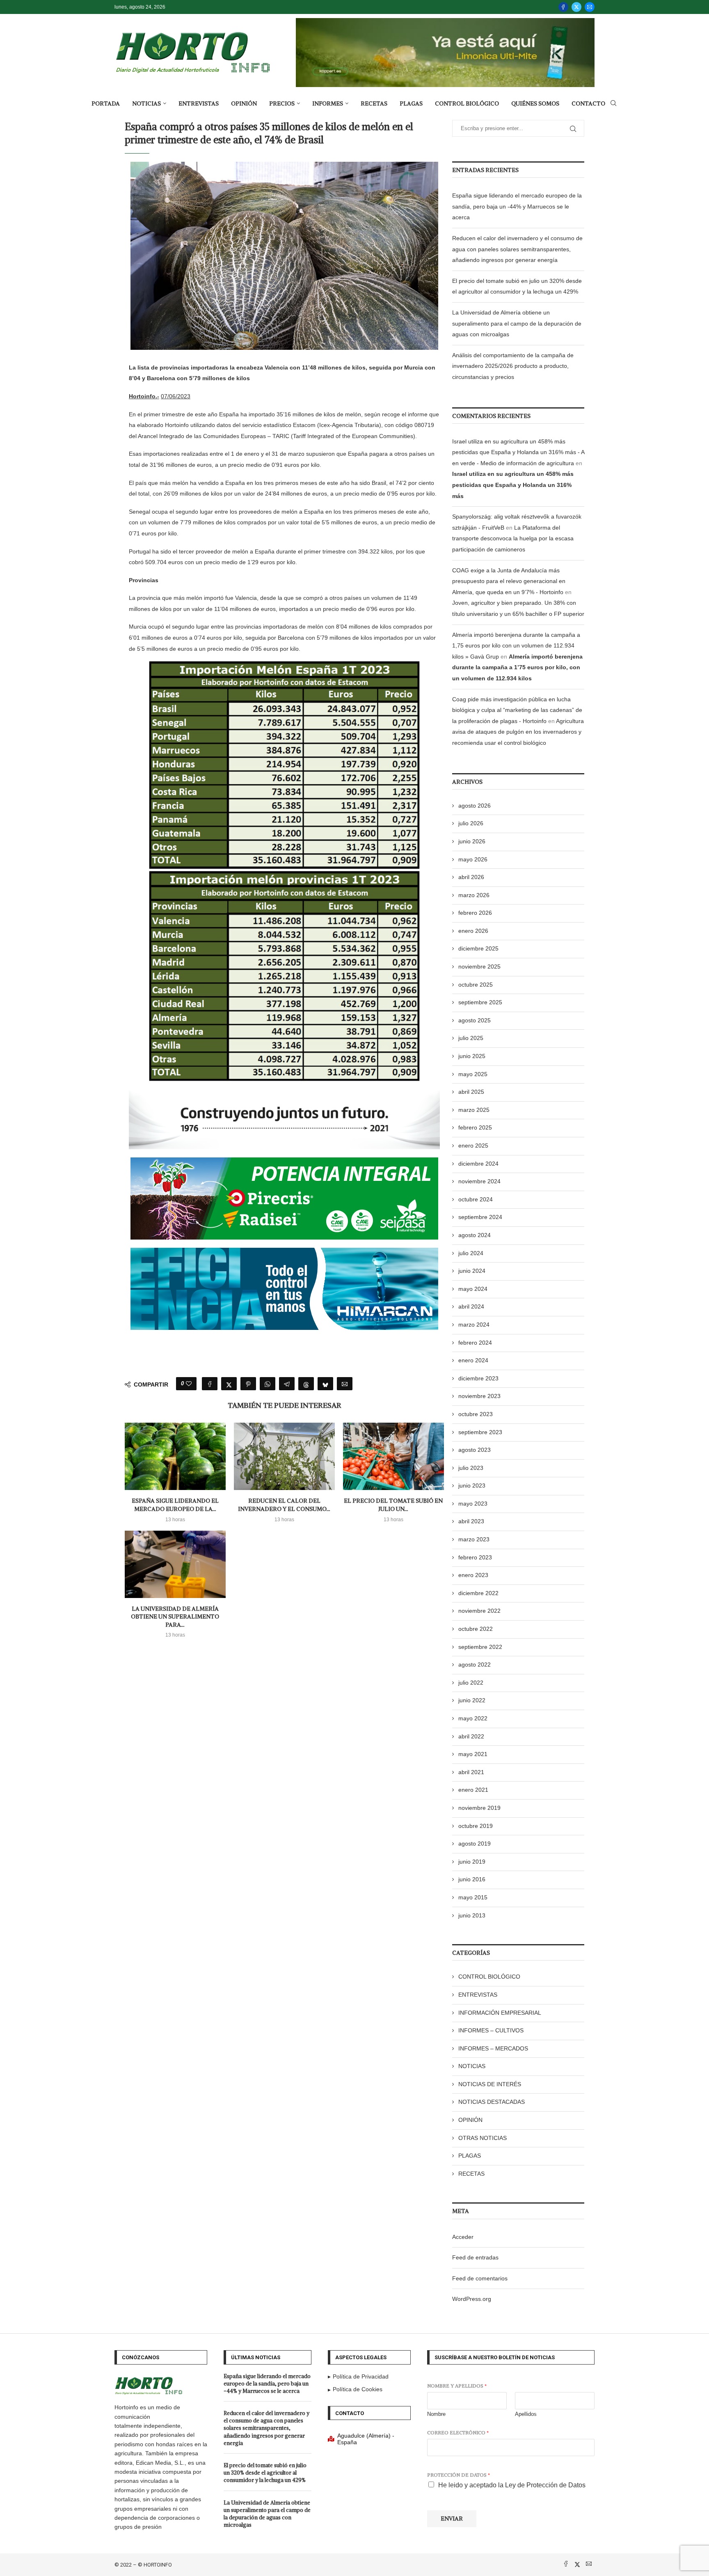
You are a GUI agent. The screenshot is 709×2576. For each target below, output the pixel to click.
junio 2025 (472, 1056)
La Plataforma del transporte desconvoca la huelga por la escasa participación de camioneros (513, 538)
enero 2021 (473, 1790)
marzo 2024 (474, 1325)
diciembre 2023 (478, 1378)
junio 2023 (472, 1485)
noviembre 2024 (479, 1181)
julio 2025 (471, 1038)
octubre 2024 (476, 1199)
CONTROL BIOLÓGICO (467, 103)
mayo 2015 (473, 1897)
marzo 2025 (474, 1110)
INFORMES (328, 103)
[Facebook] (563, 7)
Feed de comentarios (480, 2278)
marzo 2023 (474, 1539)
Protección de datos (459, 2475)
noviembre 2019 (479, 1808)
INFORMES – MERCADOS (493, 2048)
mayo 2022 (473, 1718)
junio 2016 (472, 1879)
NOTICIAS (146, 103)
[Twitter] (576, 7)
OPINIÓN (244, 103)
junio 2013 (472, 1915)
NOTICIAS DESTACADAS (492, 2102)
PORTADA (106, 103)
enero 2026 (473, 931)
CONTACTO (588, 103)
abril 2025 (471, 1092)
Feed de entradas (475, 2257)
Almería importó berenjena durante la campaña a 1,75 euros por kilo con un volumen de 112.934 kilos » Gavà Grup (516, 646)
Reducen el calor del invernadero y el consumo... (284, 1505)
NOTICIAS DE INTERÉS (490, 2084)
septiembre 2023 (480, 1432)
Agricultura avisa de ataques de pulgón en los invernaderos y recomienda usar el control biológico (518, 732)
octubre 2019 (476, 1826)
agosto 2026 (475, 806)
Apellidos (526, 2414)
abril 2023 (471, 1521)
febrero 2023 (475, 1557)
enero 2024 (473, 1360)
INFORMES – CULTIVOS (491, 2030)
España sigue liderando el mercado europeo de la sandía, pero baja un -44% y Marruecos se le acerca (517, 206)
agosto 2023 (475, 1450)
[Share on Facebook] (210, 1384)
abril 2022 (471, 1736)
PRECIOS (282, 103)
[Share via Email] (345, 1384)
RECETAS (374, 103)
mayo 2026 (473, 859)
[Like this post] (189, 1384)
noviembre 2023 (479, 1396)
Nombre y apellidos (457, 2386)
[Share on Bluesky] (325, 1384)
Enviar (452, 2519)
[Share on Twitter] (229, 1384)
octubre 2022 (476, 1629)
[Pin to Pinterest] (248, 1384)
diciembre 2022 (478, 1593)
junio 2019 (472, 1862)
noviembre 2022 (479, 1611)
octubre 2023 (476, 1414)
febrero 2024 (475, 1343)
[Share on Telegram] (287, 1384)
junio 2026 (472, 841)
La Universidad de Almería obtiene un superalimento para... (175, 1617)
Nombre (436, 2414)
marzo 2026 (474, 895)
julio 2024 (471, 1253)
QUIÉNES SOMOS (535, 103)
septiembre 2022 (480, 1647)
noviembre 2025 (479, 967)
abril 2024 (471, 1306)
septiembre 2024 (480, 1217)
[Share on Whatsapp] (268, 1384)
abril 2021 (471, 1772)
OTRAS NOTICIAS (483, 2138)
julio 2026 (471, 823)
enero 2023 (473, 1575)
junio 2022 (472, 1700)
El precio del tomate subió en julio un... (393, 1505)
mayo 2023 (473, 1504)
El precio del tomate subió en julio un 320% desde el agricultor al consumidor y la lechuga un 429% (265, 2473)
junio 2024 (472, 1271)
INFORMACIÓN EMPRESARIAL (500, 2013)
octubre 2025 (476, 985)
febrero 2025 (475, 1127)
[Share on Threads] (306, 1384)
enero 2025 (473, 1146)
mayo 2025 (473, 1074)
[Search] (613, 103)
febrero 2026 (475, 913)
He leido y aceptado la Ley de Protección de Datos (512, 2485)
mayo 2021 (473, 1754)
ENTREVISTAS (199, 103)
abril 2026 (471, 877)
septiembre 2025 (480, 1002)
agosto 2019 (475, 1844)
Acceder (463, 2237)
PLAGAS (411, 103)
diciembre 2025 (478, 948)
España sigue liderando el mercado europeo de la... (175, 1505)
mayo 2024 (473, 1289)
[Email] (590, 7)
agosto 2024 (475, 1235)
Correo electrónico (458, 2433)
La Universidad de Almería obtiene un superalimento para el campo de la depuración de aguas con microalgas (517, 323)
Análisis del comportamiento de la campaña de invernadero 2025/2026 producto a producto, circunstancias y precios (513, 366)
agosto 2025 (475, 1020)
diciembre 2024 (478, 1164)
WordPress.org (472, 2299)
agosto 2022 (475, 1665)
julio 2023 (471, 1468)
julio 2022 (471, 1683)
